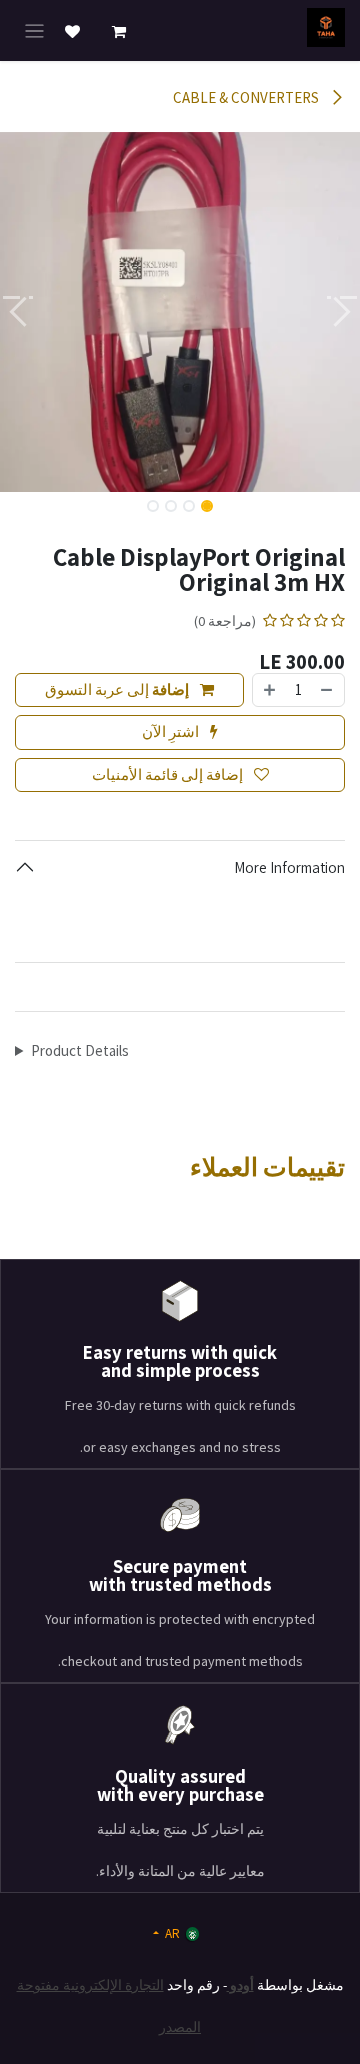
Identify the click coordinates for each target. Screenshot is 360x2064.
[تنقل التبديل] (34, 31)
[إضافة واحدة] (269, 690)
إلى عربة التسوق (117, 689)
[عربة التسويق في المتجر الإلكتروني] (119, 32)
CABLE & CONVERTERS (247, 97)
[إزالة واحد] (327, 690)
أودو (240, 1985)
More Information (289, 867)
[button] (342, 312)
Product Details (80, 1050)
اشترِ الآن (172, 731)
